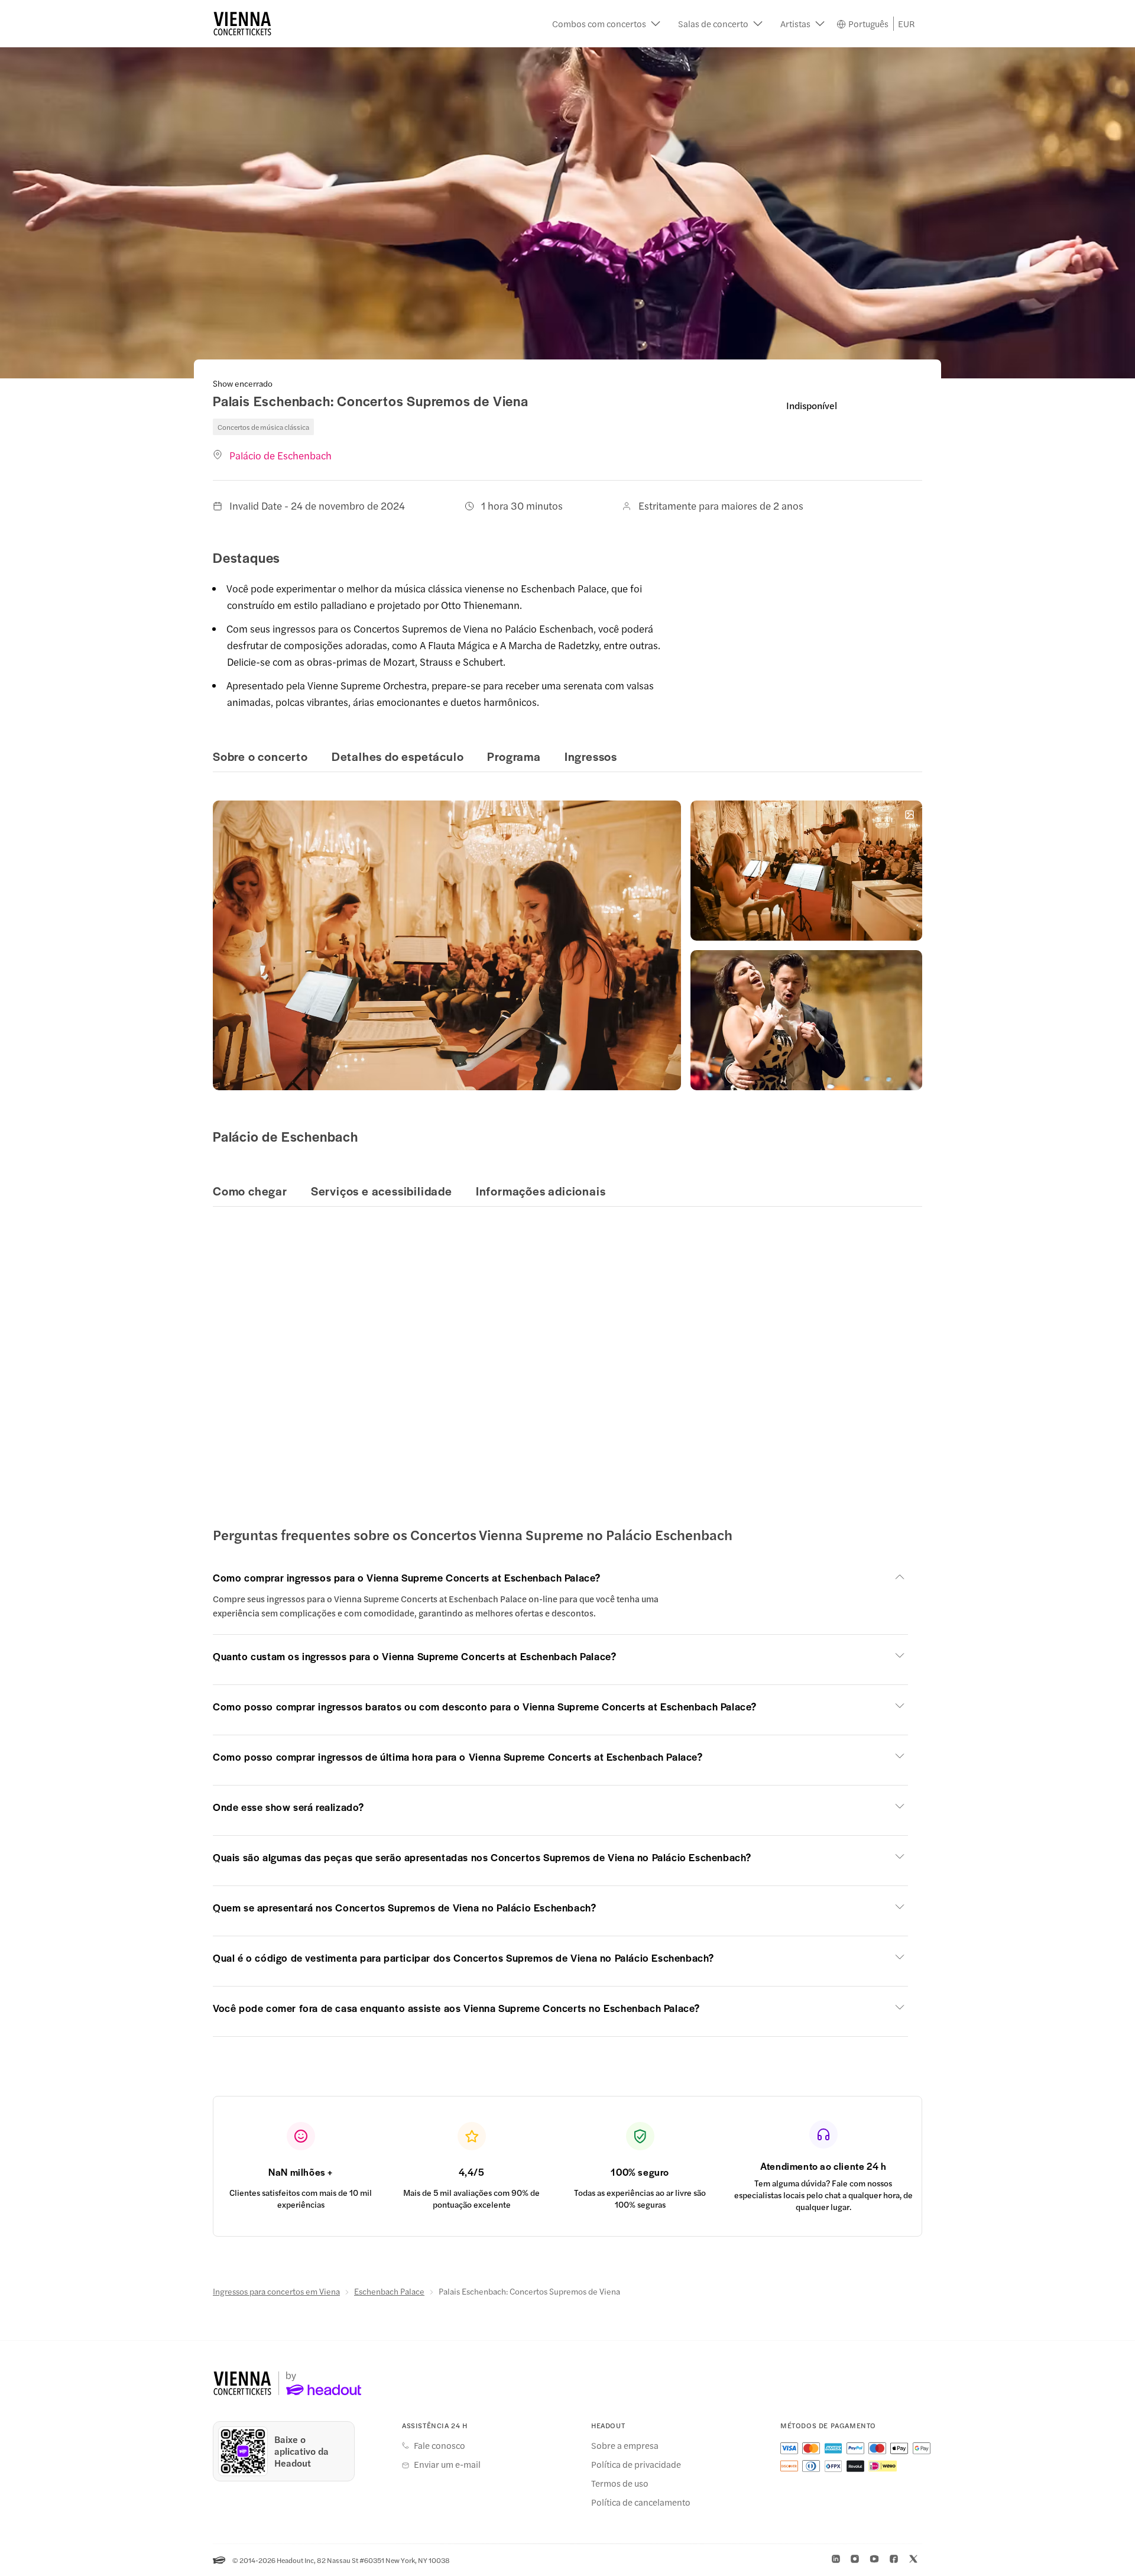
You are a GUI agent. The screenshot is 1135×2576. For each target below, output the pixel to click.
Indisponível (812, 405)
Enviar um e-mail (447, 2464)
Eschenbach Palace (389, 2291)
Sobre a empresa (625, 2445)
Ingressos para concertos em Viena (276, 2291)
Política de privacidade (636, 2464)
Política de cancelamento (641, 2502)
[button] (606, 24)
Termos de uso (620, 2483)
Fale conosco (440, 2445)
